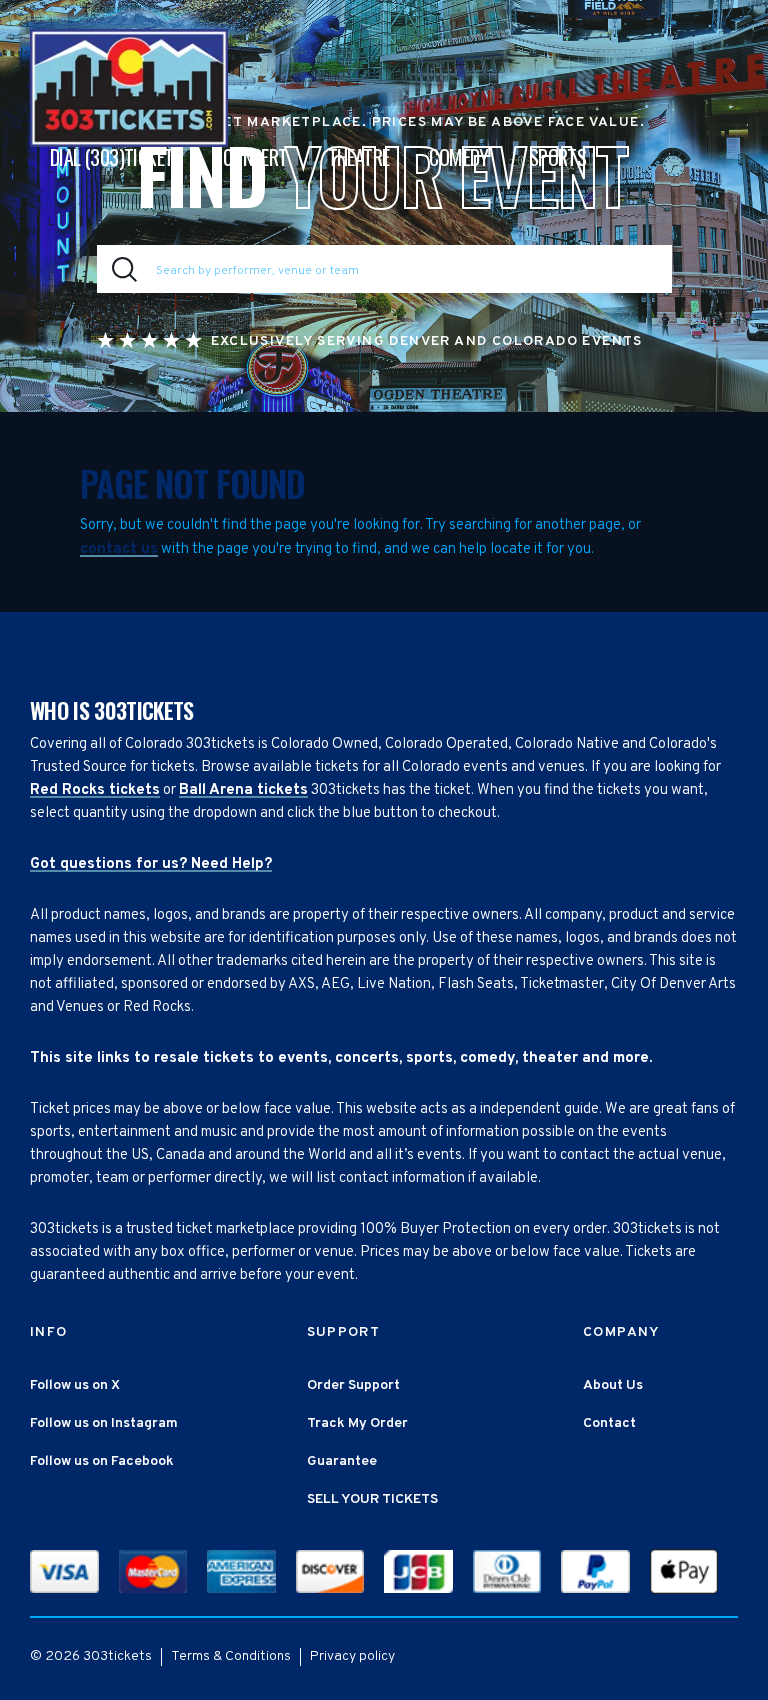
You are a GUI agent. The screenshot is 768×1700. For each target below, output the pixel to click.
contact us (119, 549)
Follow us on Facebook (102, 1461)
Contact (609, 1423)
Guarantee (342, 1461)
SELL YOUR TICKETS (372, 1499)
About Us (613, 1385)
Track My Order (357, 1423)
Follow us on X (75, 1385)
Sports (557, 157)
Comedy (458, 157)
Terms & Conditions (231, 1656)
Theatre (359, 157)
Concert (255, 157)
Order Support (353, 1385)
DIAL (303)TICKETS (116, 157)
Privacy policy (352, 1656)
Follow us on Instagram (104, 1423)
